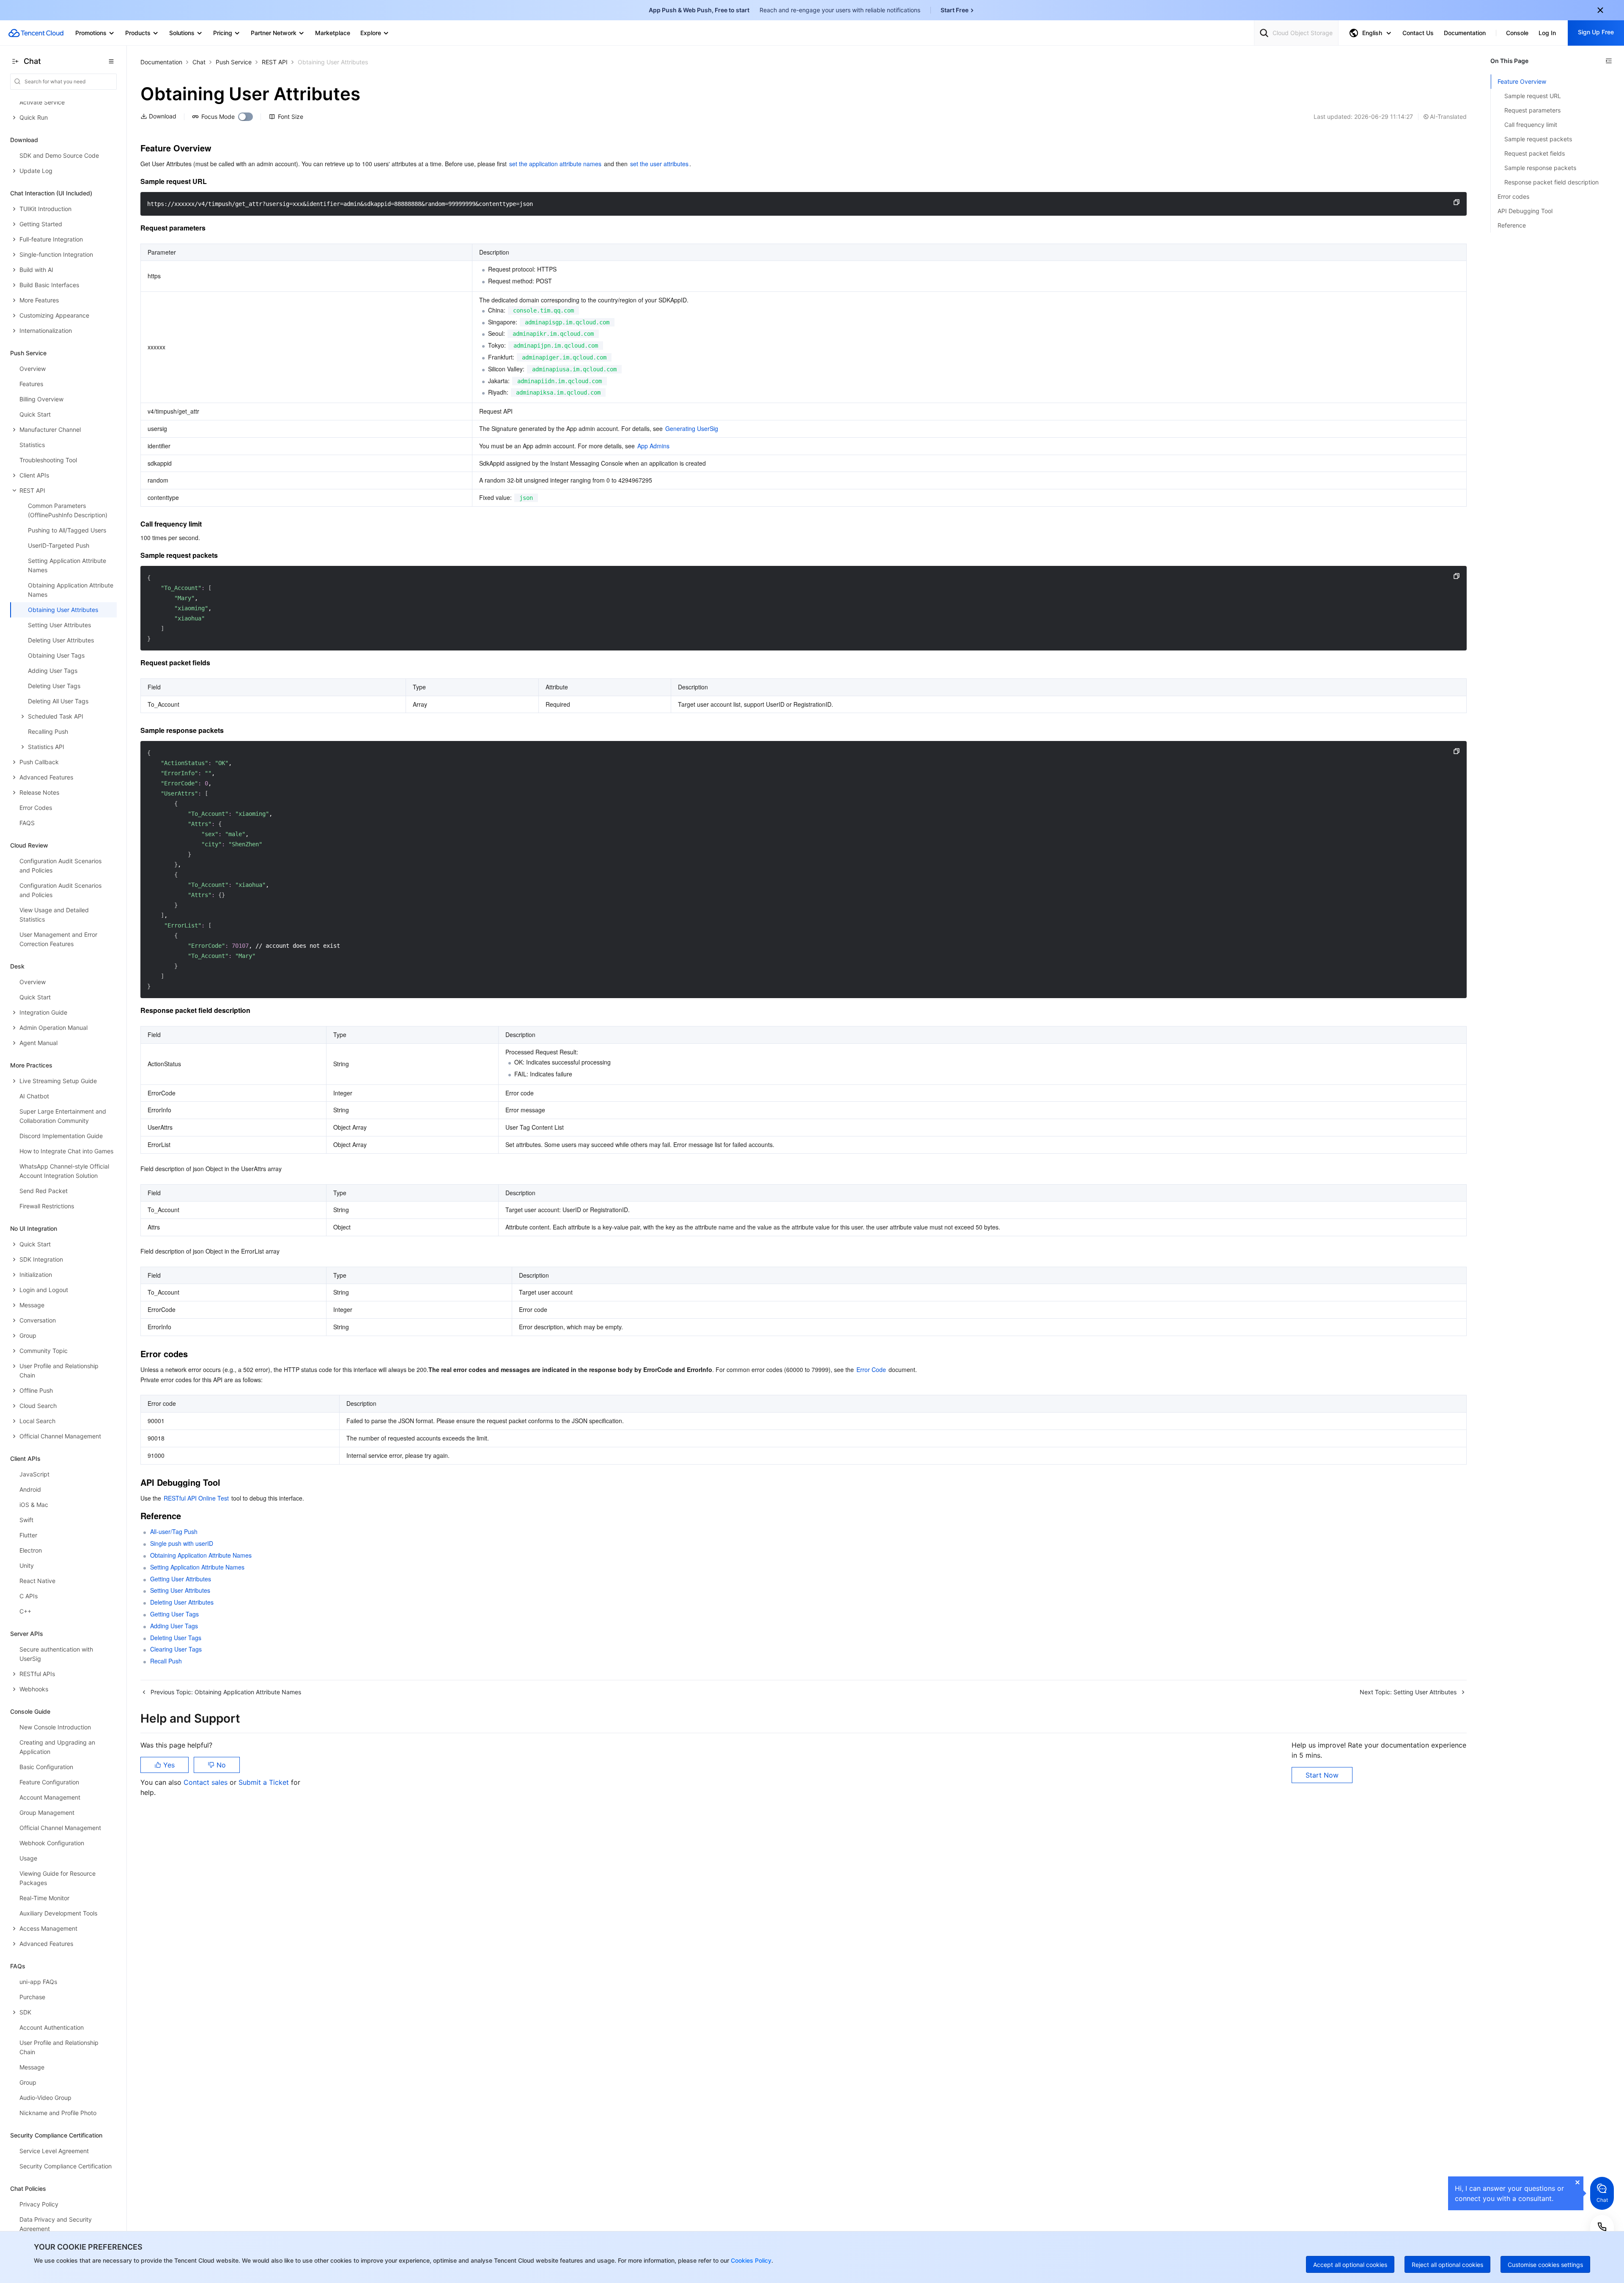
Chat (199, 62)
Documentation (161, 62)
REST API (275, 62)
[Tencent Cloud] (36, 33)
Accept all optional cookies (1350, 2265)
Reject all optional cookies (1447, 2265)
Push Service (234, 62)
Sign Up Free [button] (1596, 32)
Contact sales (207, 1782)
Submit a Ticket (265, 1782)
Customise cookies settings (1545, 2265)
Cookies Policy (750, 2260)
